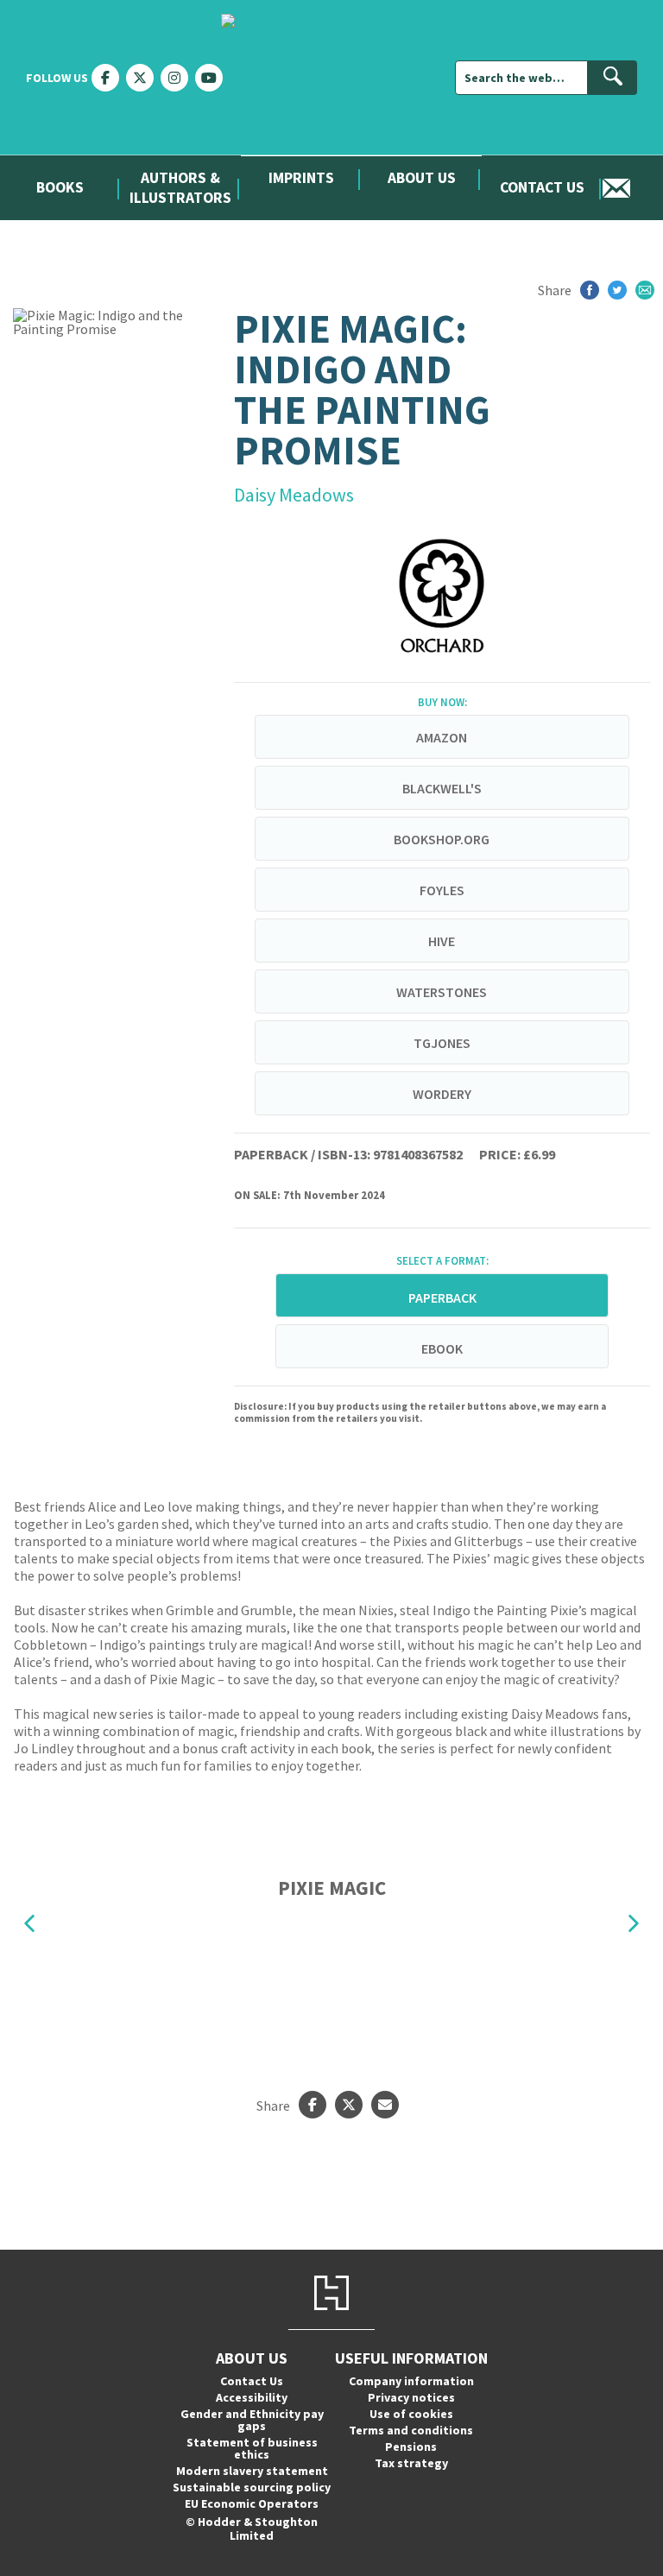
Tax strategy (411, 2463)
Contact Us (542, 187)
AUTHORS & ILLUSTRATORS (180, 188)
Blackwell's (442, 788)
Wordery (442, 1094)
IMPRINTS (301, 178)
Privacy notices (411, 2397)
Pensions (411, 2447)
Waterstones (442, 992)
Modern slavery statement (252, 2471)
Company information (411, 2381)
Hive (442, 941)
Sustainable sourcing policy (252, 2487)
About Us (422, 178)
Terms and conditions (411, 2430)
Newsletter (633, 188)
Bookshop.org (442, 839)
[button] (29, 1924)
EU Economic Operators (252, 2503)
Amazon (442, 737)
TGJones (442, 1043)
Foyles (442, 890)
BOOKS (60, 187)
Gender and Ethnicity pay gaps (252, 2420)
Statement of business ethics (252, 2448)
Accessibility (252, 2397)
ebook (442, 1348)
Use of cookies (411, 2414)
